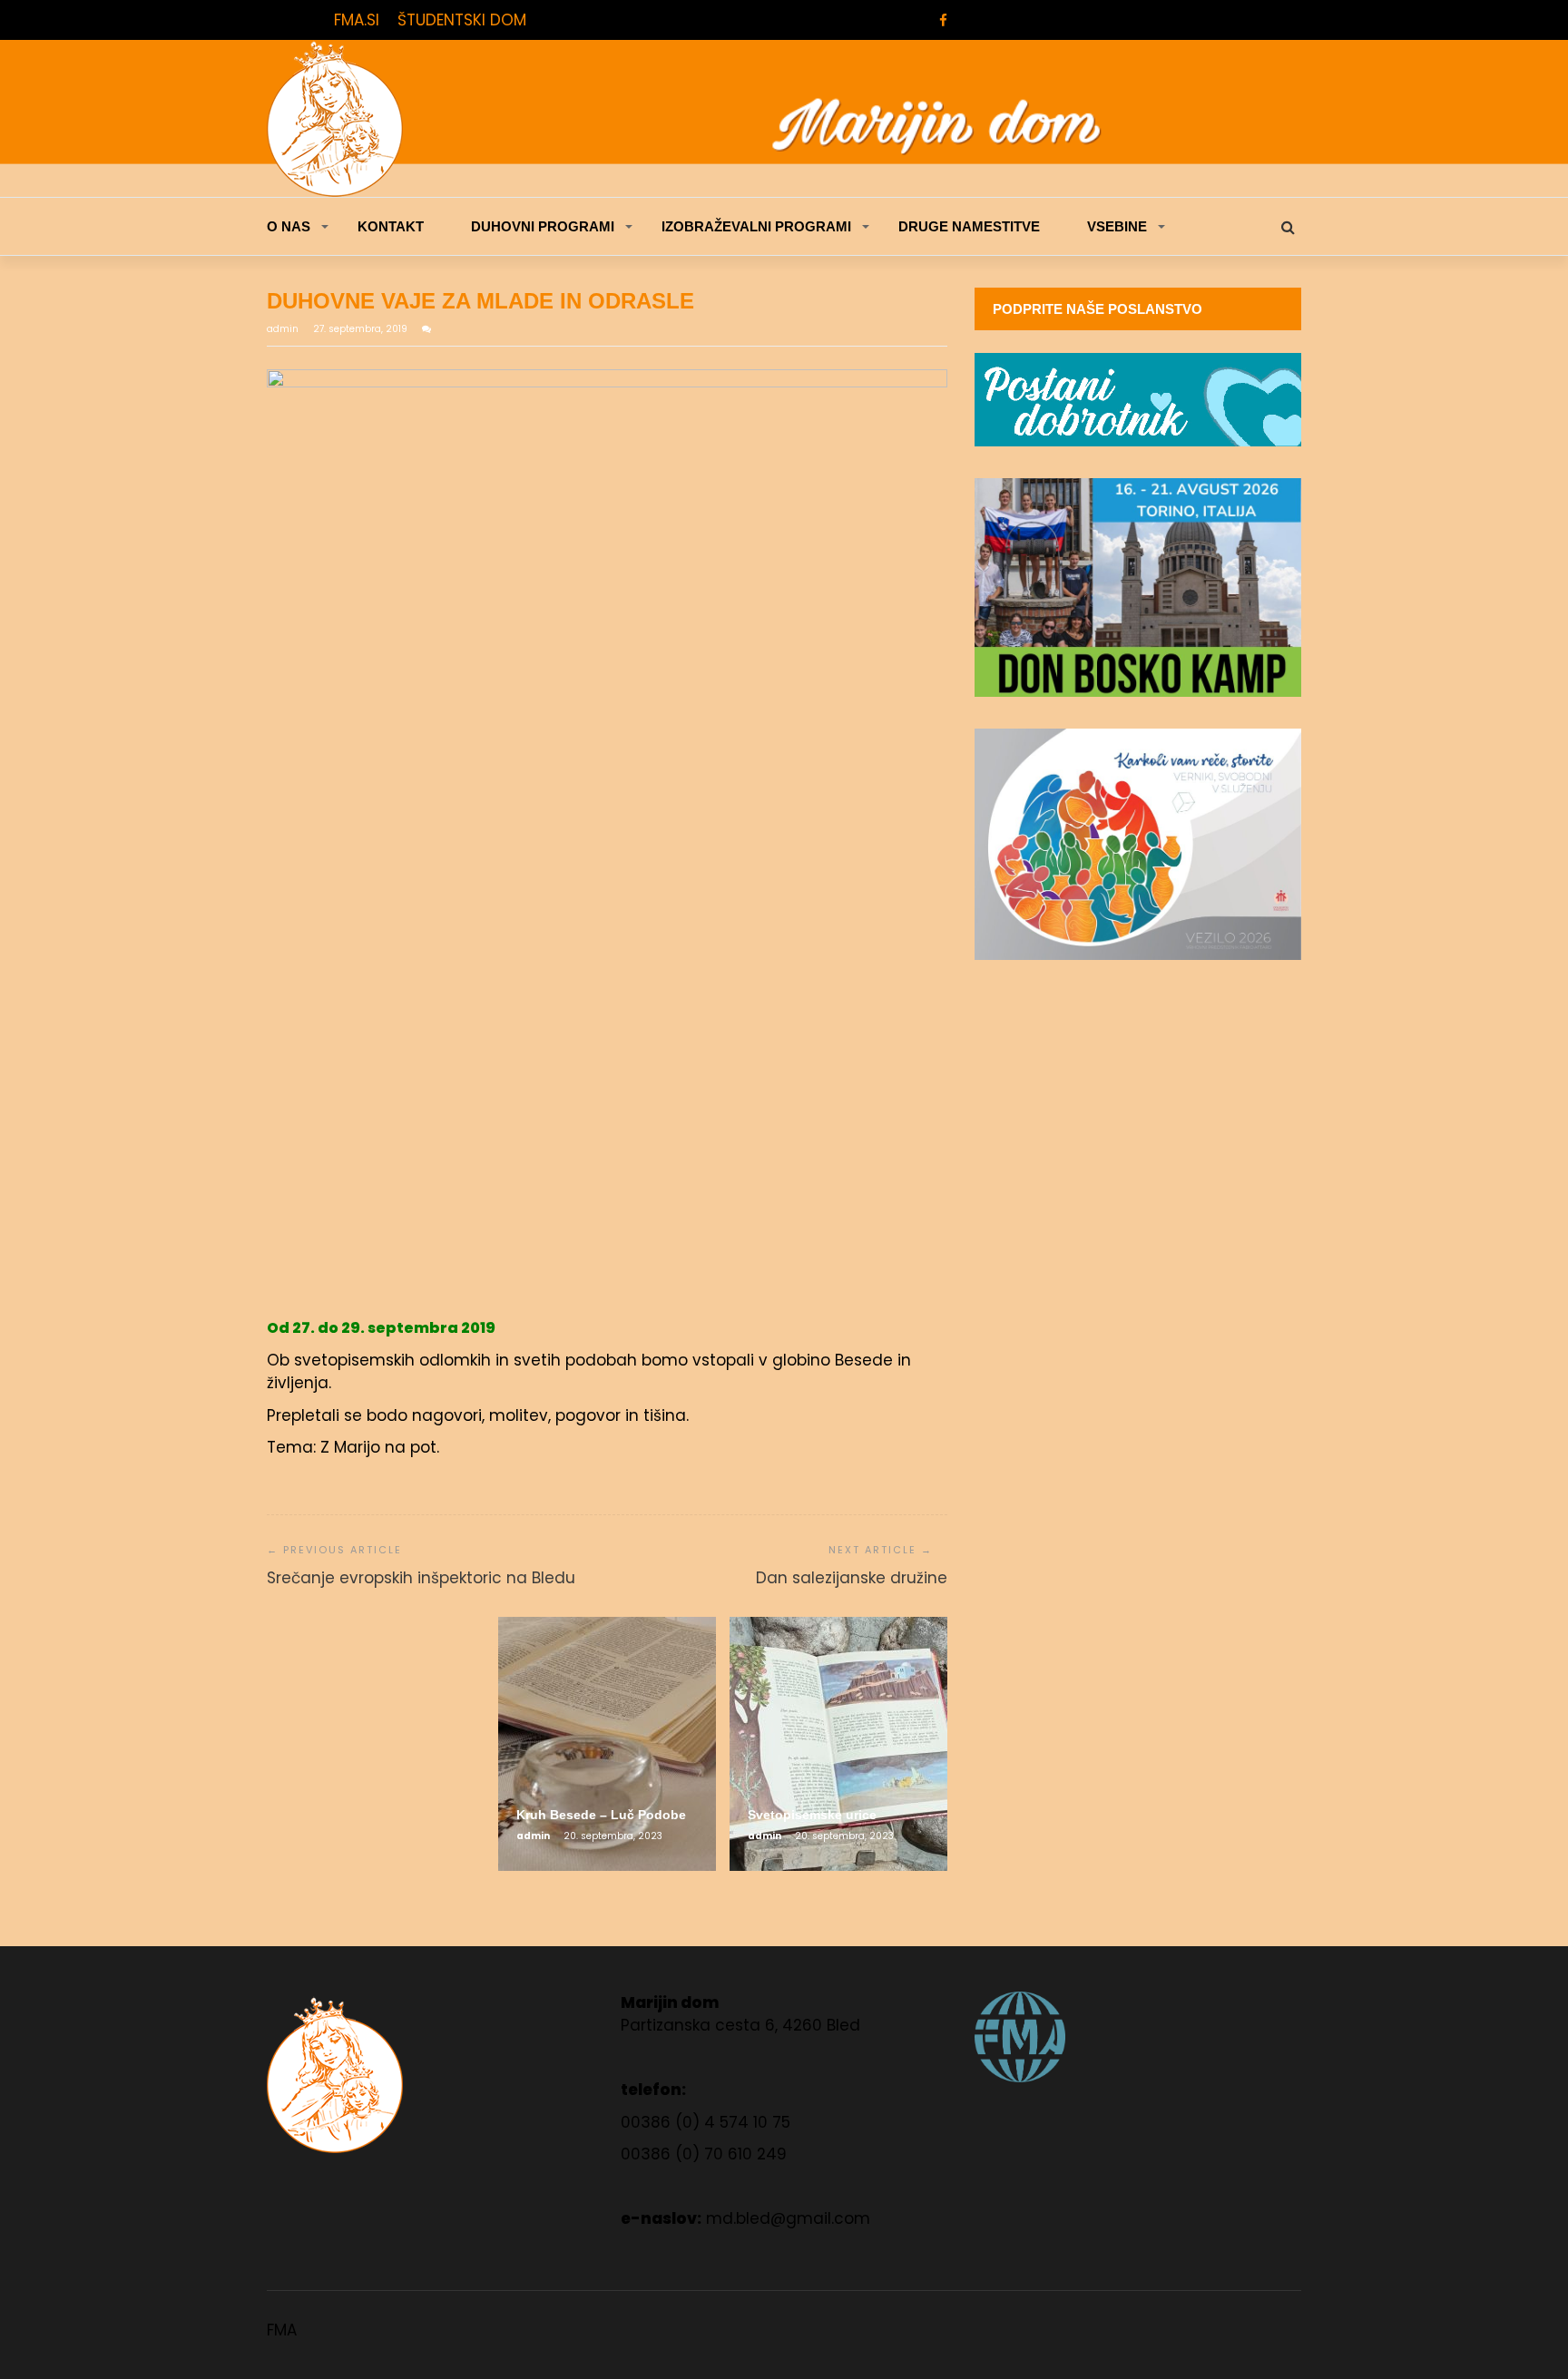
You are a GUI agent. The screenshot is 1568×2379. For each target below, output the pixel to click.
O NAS (289, 226)
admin (284, 329)
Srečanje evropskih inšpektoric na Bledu (421, 1578)
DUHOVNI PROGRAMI (543, 226)
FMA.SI (357, 20)
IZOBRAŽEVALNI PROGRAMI (756, 226)
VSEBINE (1117, 226)
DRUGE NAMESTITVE (969, 226)
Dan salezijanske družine (852, 1578)
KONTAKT (391, 226)
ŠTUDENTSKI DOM (462, 20)
